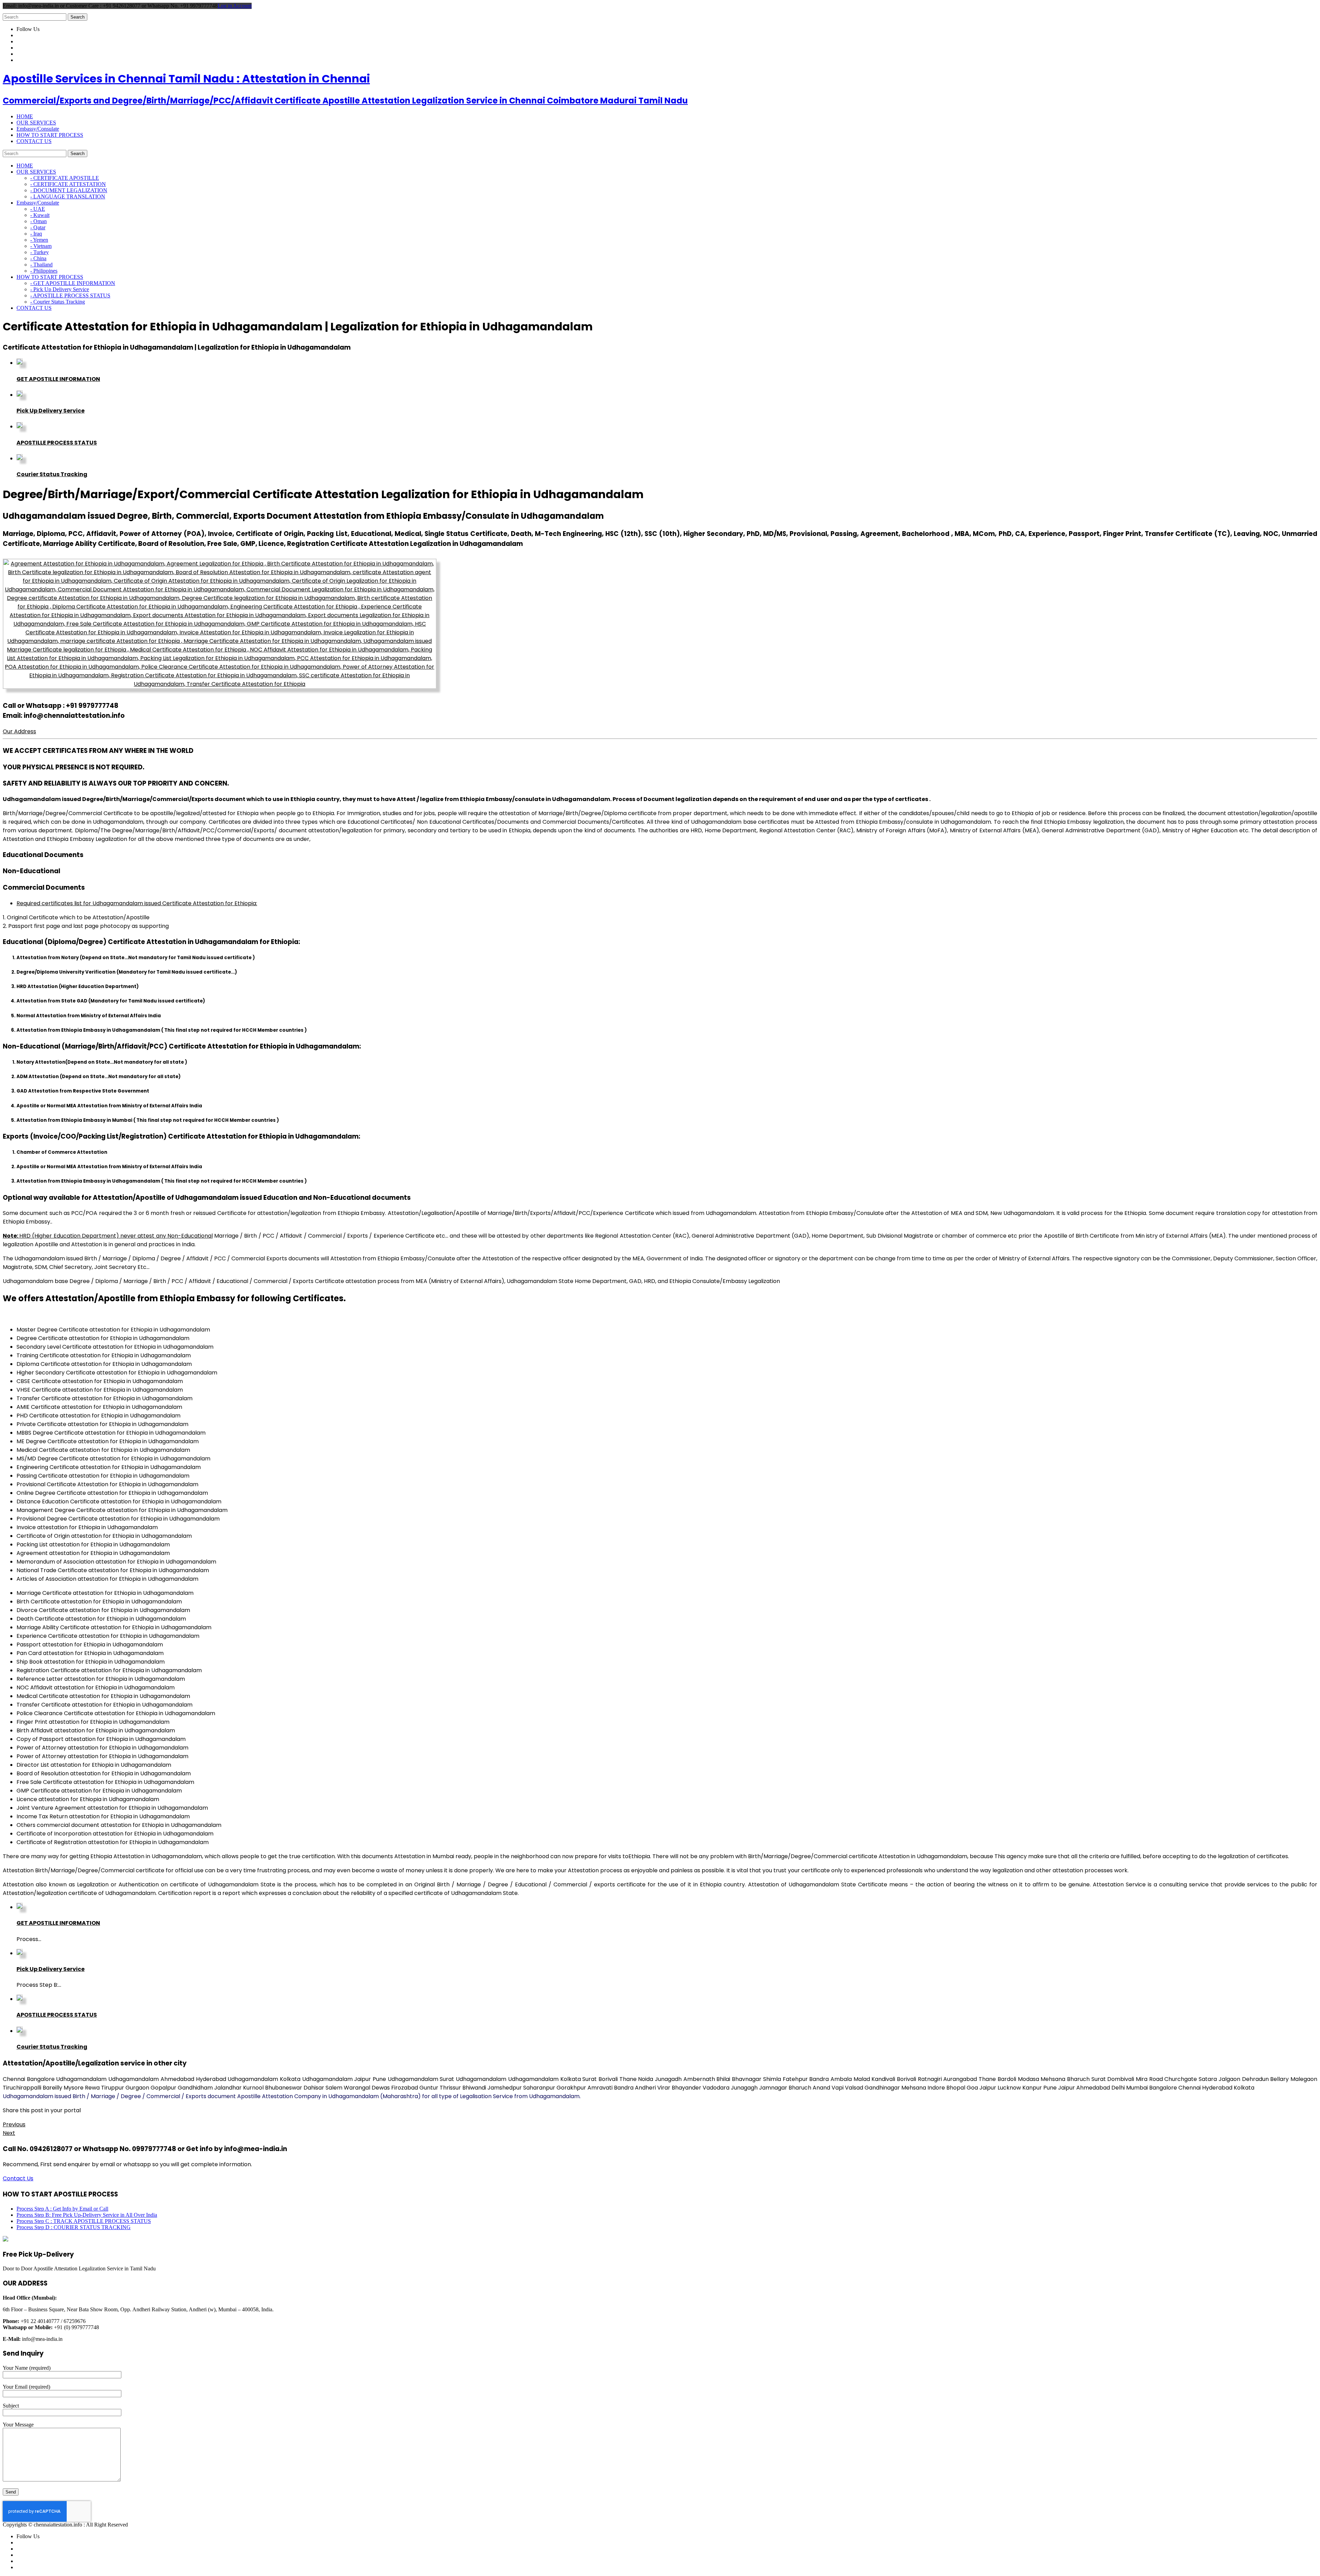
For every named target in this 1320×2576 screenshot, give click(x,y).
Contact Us (18, 2178)
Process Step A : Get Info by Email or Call (62, 2209)
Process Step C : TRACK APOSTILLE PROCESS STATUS (84, 2221)
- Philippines (44, 271)
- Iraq (36, 234)
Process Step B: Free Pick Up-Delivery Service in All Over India (87, 2215)
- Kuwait (40, 215)
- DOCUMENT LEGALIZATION (69, 190)
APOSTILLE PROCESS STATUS (57, 443)
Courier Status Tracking (52, 474)
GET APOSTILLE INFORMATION (58, 379)
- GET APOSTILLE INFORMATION (73, 283)
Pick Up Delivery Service (51, 411)
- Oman (38, 221)
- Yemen (39, 240)
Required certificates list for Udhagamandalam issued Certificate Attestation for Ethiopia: (137, 903)
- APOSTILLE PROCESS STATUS (70, 295)
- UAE (38, 209)
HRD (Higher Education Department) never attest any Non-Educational (108, 1236)
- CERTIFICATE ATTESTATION (68, 184)
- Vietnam (41, 246)
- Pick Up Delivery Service (60, 289)
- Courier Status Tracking (58, 302)
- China (38, 258)
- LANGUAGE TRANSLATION (68, 196)
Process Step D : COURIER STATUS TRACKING (74, 2227)
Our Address (19, 731)
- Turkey (40, 252)
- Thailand (41, 265)
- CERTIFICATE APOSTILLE (65, 178)
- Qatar (38, 227)
